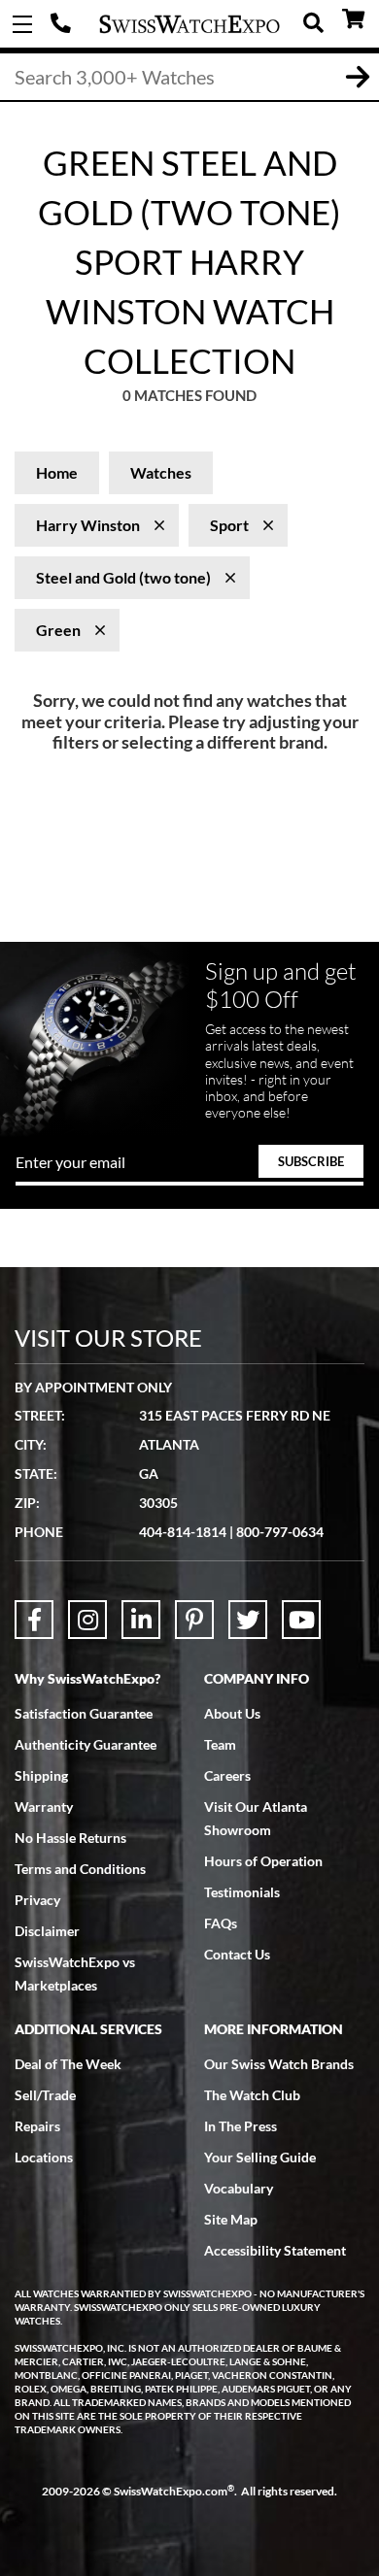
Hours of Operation (263, 1861)
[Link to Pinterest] (194, 1620)
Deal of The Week (68, 2064)
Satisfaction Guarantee (84, 1713)
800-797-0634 (280, 1532)
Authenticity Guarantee (86, 1744)
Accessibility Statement (275, 2250)
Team (220, 1744)
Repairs (37, 2126)
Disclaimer (47, 1931)
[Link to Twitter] (248, 1620)
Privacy (37, 1900)
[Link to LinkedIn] (141, 1620)
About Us (232, 1713)
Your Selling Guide (260, 2157)
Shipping (41, 1775)
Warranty (44, 1807)
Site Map (231, 2219)
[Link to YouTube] (301, 1620)
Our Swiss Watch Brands (279, 2064)
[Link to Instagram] (87, 1620)
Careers (227, 1775)
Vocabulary (239, 2188)
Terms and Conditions (80, 1869)
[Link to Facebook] (34, 1620)
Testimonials (242, 1892)
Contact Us (237, 1954)
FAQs (221, 1923)
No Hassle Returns (70, 1838)
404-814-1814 (63, 24)
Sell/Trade (45, 2095)
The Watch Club (252, 2095)
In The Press (241, 2126)
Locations (44, 2157)
